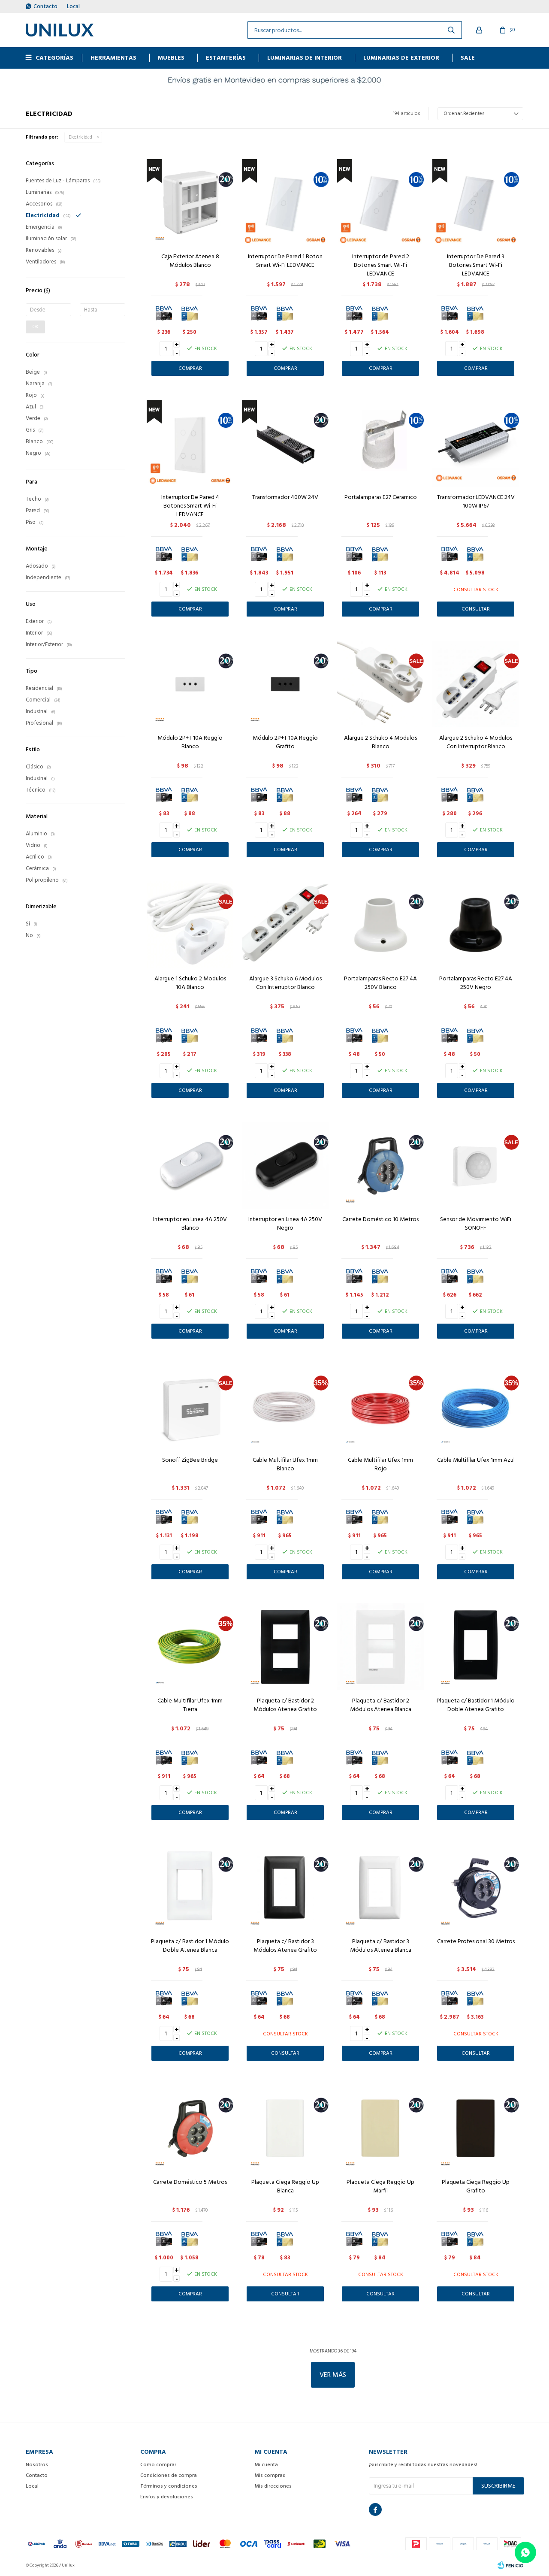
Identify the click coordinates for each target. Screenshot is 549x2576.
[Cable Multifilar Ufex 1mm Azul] (476, 1406)
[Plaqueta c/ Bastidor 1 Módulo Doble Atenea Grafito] (476, 1647)
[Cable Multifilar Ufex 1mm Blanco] (285, 1406)
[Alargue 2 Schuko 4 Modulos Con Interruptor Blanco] (476, 684)
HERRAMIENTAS (113, 58)
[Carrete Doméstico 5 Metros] (190, 2128)
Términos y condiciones (169, 2486)
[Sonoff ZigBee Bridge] (190, 1406)
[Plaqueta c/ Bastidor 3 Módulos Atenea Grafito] (285, 1887)
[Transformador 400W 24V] (285, 443)
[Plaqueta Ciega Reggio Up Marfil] (380, 2128)
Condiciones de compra (169, 2475)
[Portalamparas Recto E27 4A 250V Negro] (476, 925)
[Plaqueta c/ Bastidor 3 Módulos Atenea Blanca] (380, 1887)
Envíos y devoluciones (167, 2497)
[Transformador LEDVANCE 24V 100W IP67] (476, 443)
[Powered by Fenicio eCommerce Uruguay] (510, 2565)
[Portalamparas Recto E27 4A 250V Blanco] (380, 925)
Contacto (45, 6)
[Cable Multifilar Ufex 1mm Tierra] (190, 1647)
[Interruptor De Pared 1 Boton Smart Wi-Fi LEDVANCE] (285, 203)
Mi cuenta (266, 2465)
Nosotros (37, 2465)
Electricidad (80, 137)
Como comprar (158, 2465)
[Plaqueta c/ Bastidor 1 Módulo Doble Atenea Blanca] (190, 1887)
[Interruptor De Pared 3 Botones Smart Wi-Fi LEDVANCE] (476, 203)
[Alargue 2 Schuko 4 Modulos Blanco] (380, 684)
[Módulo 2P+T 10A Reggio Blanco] (190, 684)
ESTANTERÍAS (226, 58)
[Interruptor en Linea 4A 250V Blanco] (190, 1165)
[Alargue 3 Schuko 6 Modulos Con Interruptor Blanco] (285, 925)
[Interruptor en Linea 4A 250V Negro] (285, 1165)
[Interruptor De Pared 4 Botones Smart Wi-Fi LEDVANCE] (190, 443)
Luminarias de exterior (401, 58)
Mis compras (270, 2475)
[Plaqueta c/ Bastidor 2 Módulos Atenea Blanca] (380, 1647)
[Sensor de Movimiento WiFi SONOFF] (476, 1165)
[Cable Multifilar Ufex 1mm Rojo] (380, 1406)
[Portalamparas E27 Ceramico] (380, 443)
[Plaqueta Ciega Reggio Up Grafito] (476, 2128)
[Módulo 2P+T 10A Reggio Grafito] (285, 684)
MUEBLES (171, 58)
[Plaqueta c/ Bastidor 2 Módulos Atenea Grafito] (285, 1647)
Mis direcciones (273, 2486)
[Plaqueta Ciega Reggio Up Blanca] (285, 2128)
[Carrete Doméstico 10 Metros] (380, 1165)
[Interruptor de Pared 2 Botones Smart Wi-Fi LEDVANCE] (380, 203)
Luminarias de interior (305, 58)
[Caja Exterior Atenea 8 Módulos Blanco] (190, 203)
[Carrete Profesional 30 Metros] (476, 1887)
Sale (468, 58)
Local (73, 6)
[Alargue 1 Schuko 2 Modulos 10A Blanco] (190, 925)
